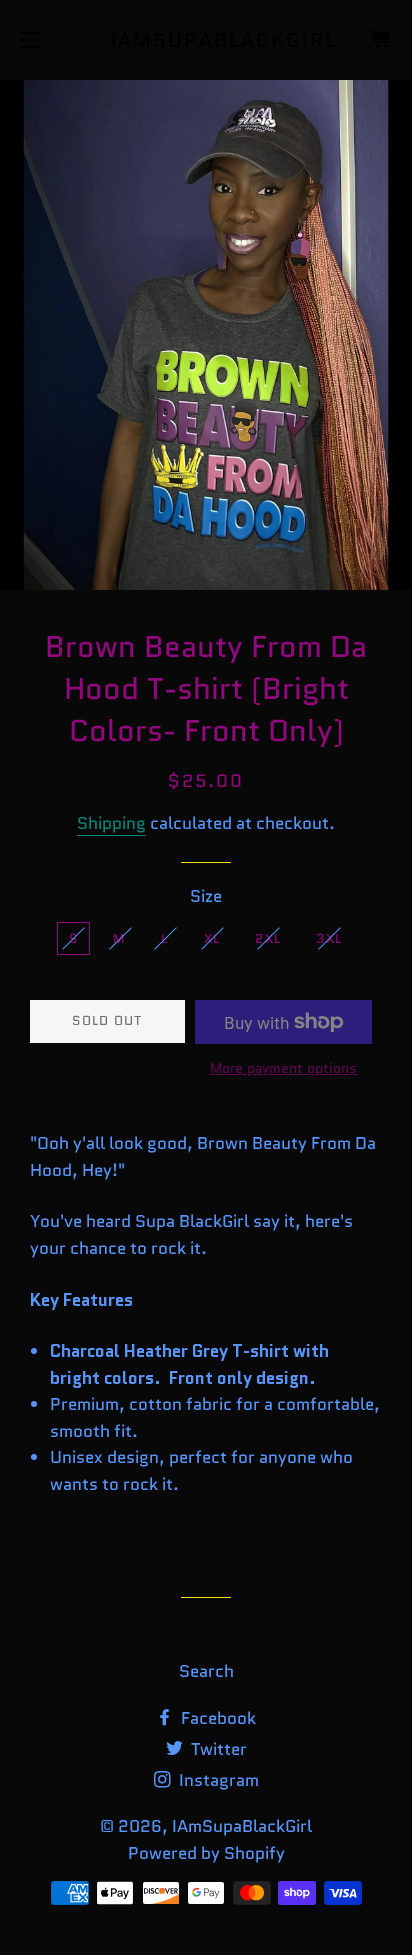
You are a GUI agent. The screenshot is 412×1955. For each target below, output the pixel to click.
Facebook (216, 1718)
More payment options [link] (283, 1068)
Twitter (217, 1749)
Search (206, 1671)
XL (212, 938)
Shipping (111, 823)
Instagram (217, 1780)
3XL (329, 938)
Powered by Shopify (206, 1853)
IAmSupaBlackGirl (206, 40)
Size (206, 896)
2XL (268, 938)
